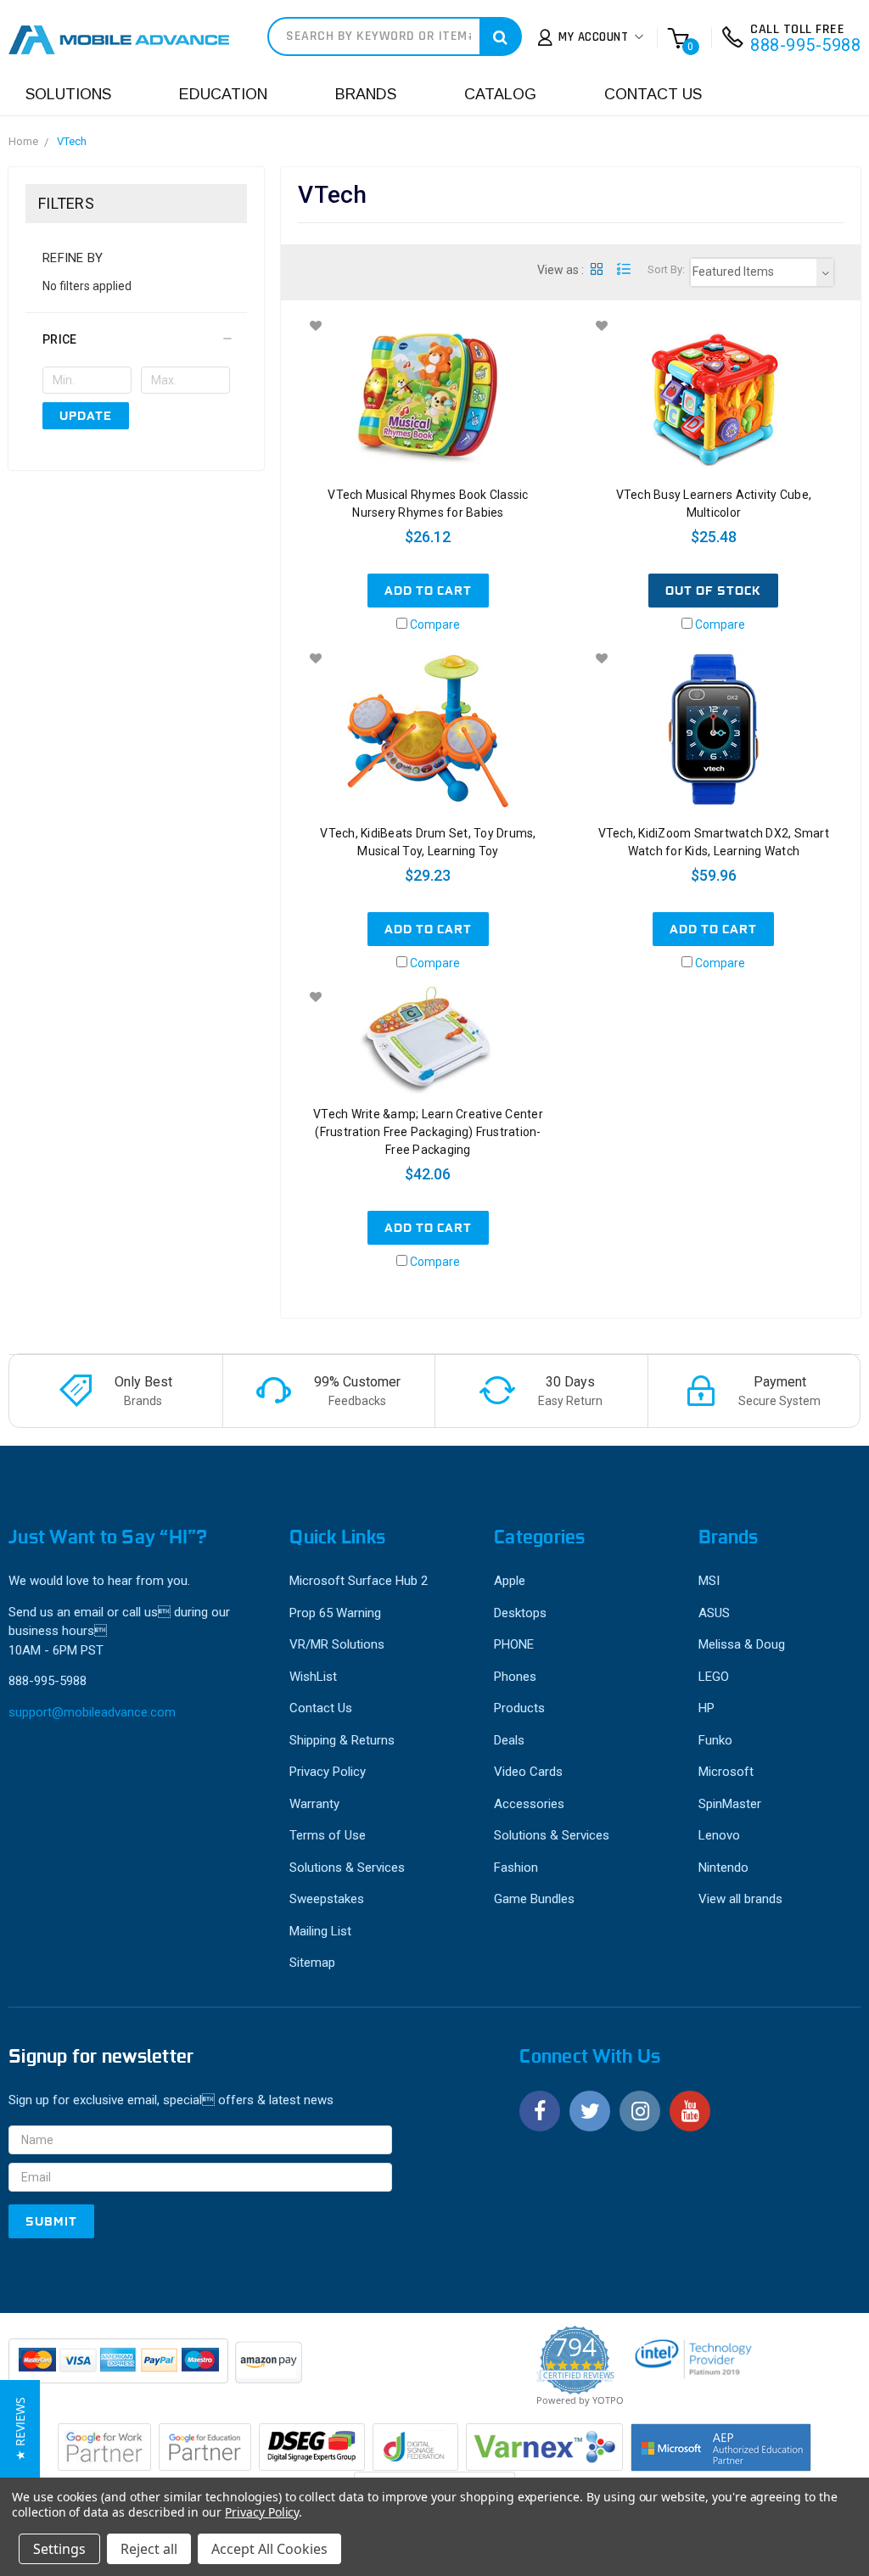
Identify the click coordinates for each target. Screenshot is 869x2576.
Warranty (314, 1804)
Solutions (68, 94)
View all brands (740, 1899)
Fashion (516, 1868)
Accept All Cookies (269, 2549)
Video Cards (528, 1772)
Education (223, 94)
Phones (515, 1677)
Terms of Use (328, 1835)
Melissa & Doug (742, 1644)
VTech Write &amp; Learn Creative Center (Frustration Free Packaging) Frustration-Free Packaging (428, 1132)
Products (519, 1708)
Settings (59, 2549)
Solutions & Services (347, 1868)
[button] (136, 339)
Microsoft (726, 1772)
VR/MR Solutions (337, 1644)
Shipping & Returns (342, 1740)
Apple (510, 1581)
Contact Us (653, 94)
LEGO (714, 1677)
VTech (72, 141)
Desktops (520, 1613)
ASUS (714, 1613)
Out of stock (713, 591)
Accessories (529, 1804)
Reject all (149, 2549)
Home (23, 141)
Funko (715, 1740)
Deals (509, 1740)
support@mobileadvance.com (92, 1712)
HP (706, 1708)
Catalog (500, 94)
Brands (366, 94)
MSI (709, 1581)
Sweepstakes (327, 1899)
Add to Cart (428, 591)
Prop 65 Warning (335, 1613)
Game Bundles (534, 1899)
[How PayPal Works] (120, 2369)
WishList (313, 1677)
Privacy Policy (328, 1772)
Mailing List (320, 1931)
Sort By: (666, 269)
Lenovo (719, 1835)
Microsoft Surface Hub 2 (359, 1581)
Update (86, 416)
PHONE (514, 1644)
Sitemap (312, 1963)
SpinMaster (730, 1804)
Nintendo (723, 1868)
